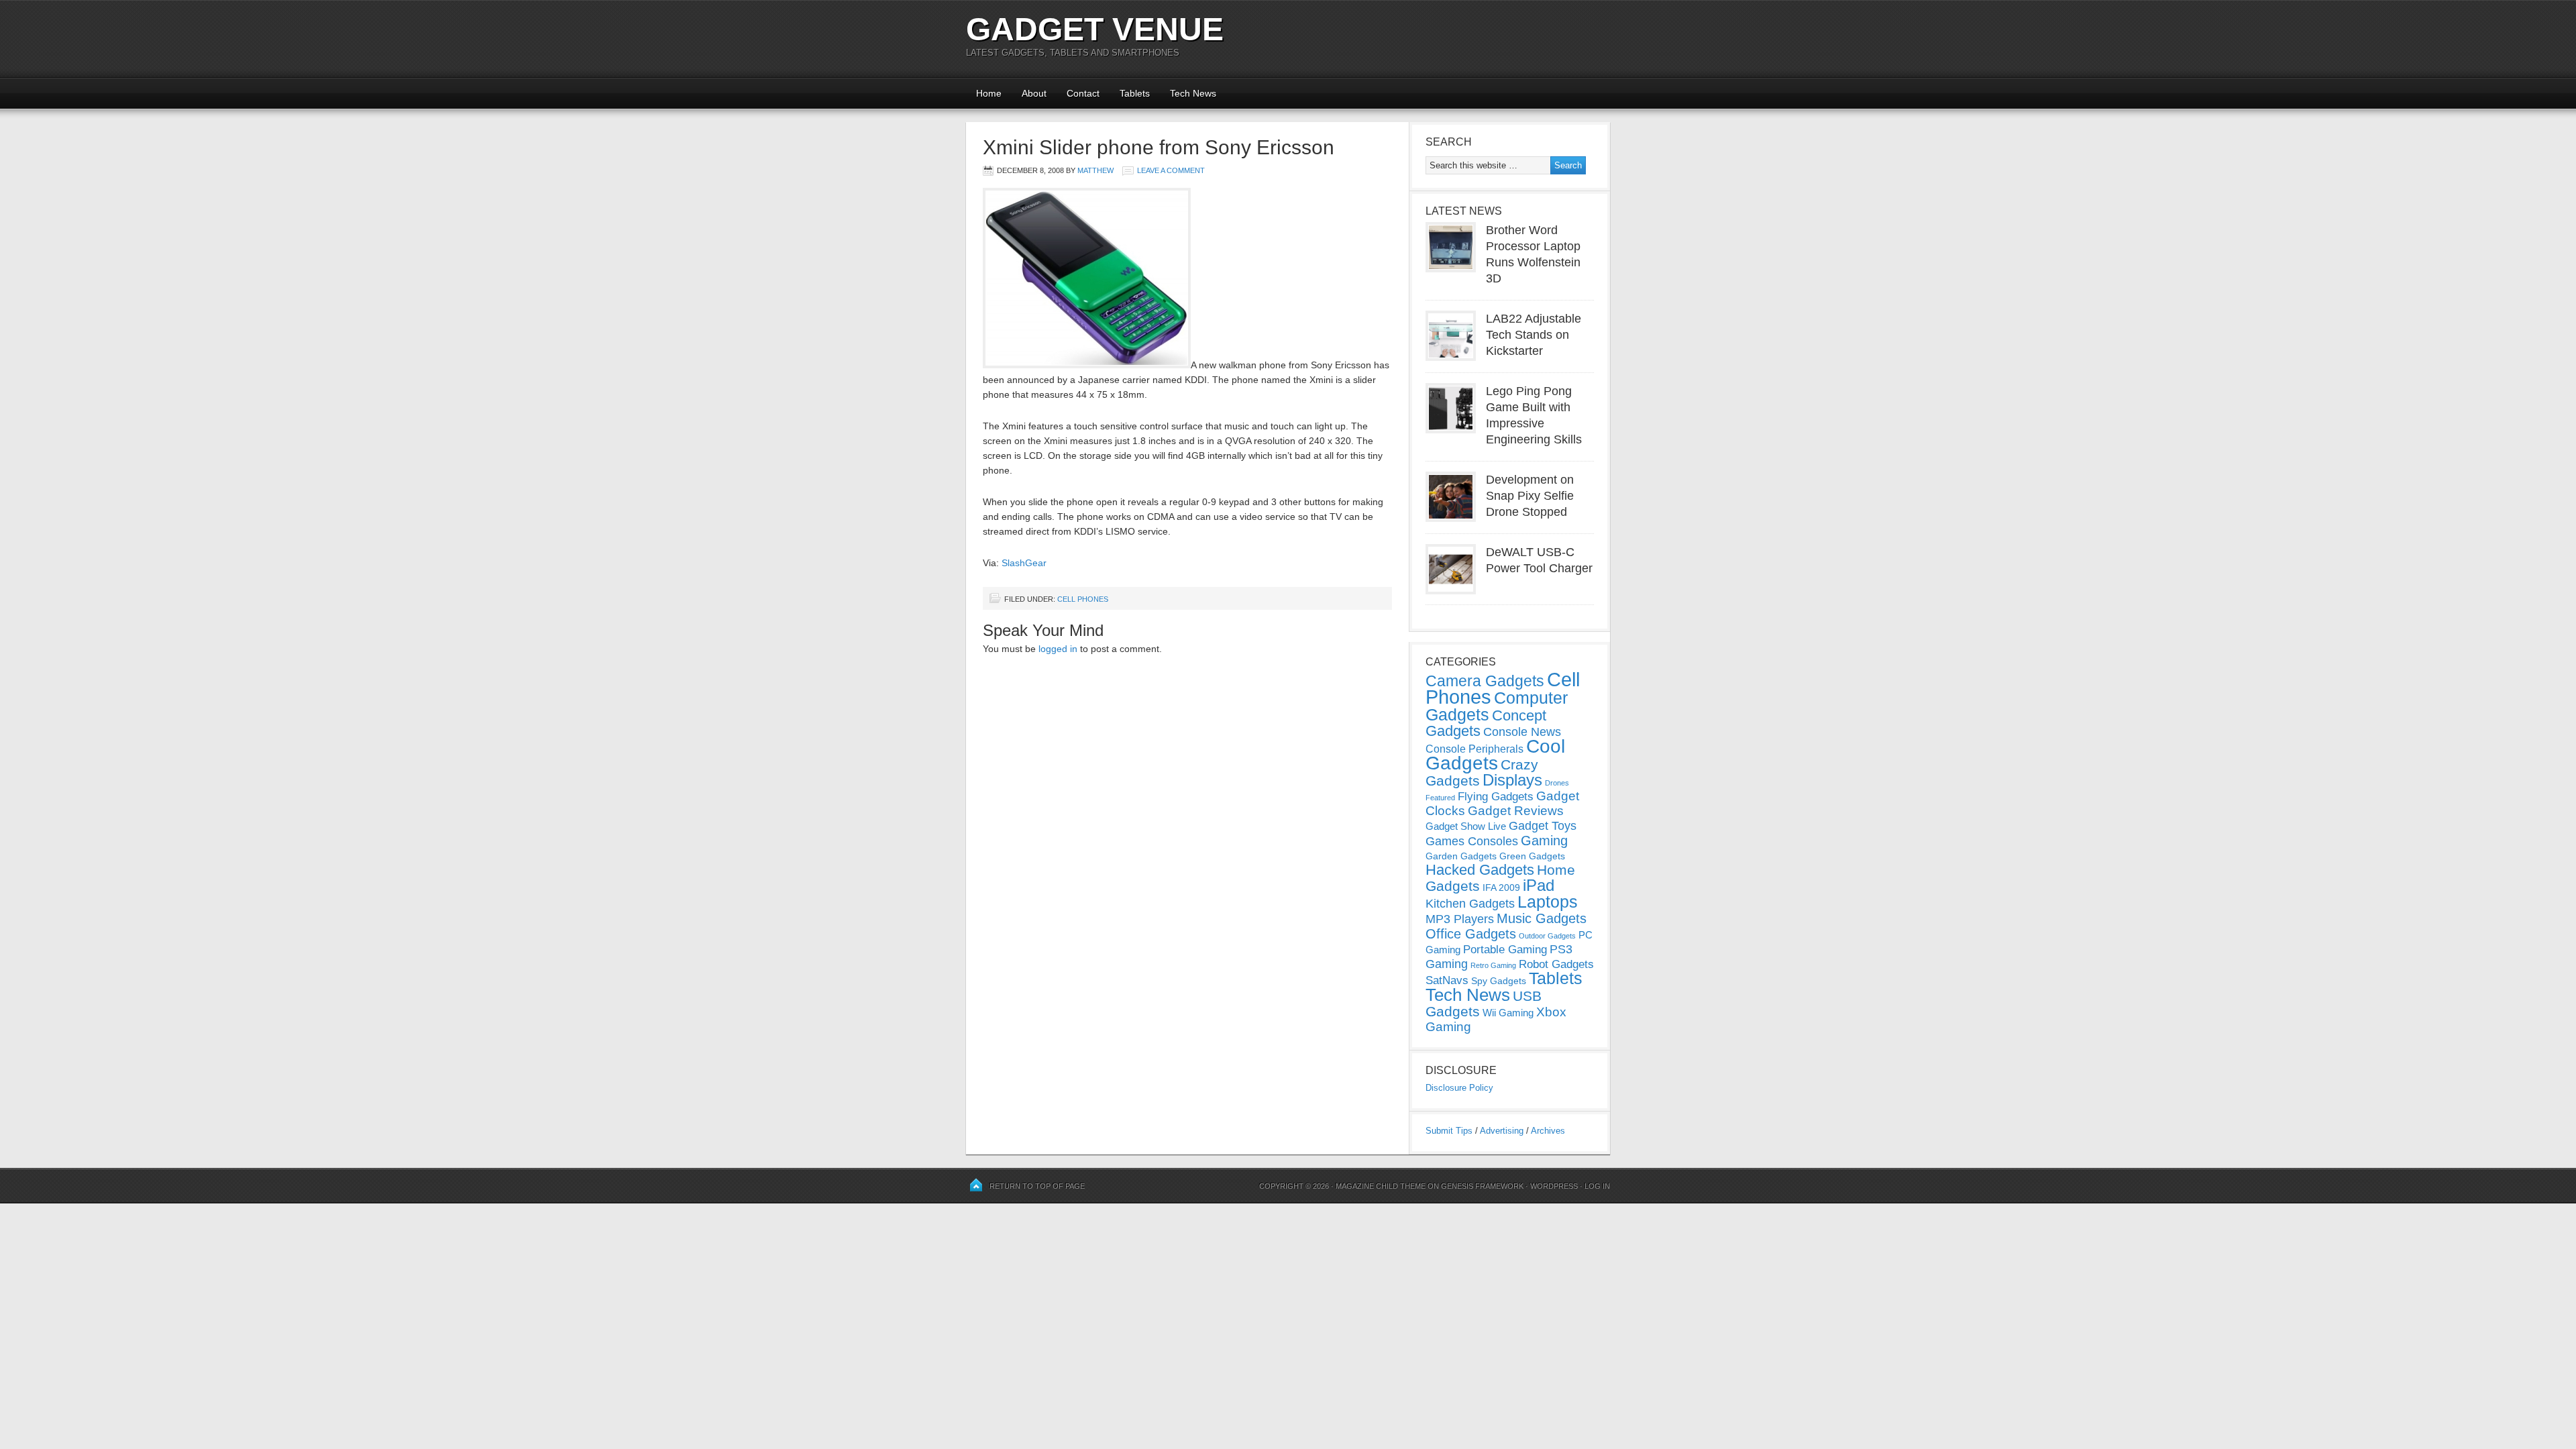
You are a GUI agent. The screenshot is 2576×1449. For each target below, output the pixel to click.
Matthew (1095, 170)
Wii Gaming (1508, 1013)
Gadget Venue (1095, 29)
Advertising (1502, 1131)
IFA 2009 (1501, 888)
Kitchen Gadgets (1470, 904)
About (1034, 93)
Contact (1083, 93)
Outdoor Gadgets (1547, 936)
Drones (1557, 783)
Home (989, 93)
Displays (1512, 780)
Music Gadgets (1542, 918)
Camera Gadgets (1485, 681)
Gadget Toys (1543, 826)
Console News (1522, 732)
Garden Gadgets (1461, 856)
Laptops (1548, 902)
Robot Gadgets (1556, 964)
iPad (1539, 885)
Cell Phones (1083, 599)
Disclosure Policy (1459, 1088)
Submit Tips (1449, 1131)
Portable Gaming (1505, 950)
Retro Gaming (1493, 965)
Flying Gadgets (1496, 796)
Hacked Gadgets (1480, 870)
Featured (1440, 798)
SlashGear (1024, 563)
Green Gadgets (1532, 856)
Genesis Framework (1482, 1186)
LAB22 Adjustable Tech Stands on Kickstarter (1534, 335)
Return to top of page (1037, 1186)
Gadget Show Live (1466, 826)
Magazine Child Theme (1381, 1186)
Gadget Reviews (1516, 811)
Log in (1597, 1186)
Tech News (1193, 93)
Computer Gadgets (1497, 706)
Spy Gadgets (1499, 981)
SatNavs (1447, 980)
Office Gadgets (1471, 934)
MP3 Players (1460, 919)
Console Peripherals (1474, 749)
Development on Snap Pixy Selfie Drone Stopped (1530, 496)
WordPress (1554, 1186)
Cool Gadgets (1495, 755)
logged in (1058, 649)
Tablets (1135, 93)
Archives (1548, 1131)
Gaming (1544, 841)
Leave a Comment (1171, 170)
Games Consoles (1472, 841)
